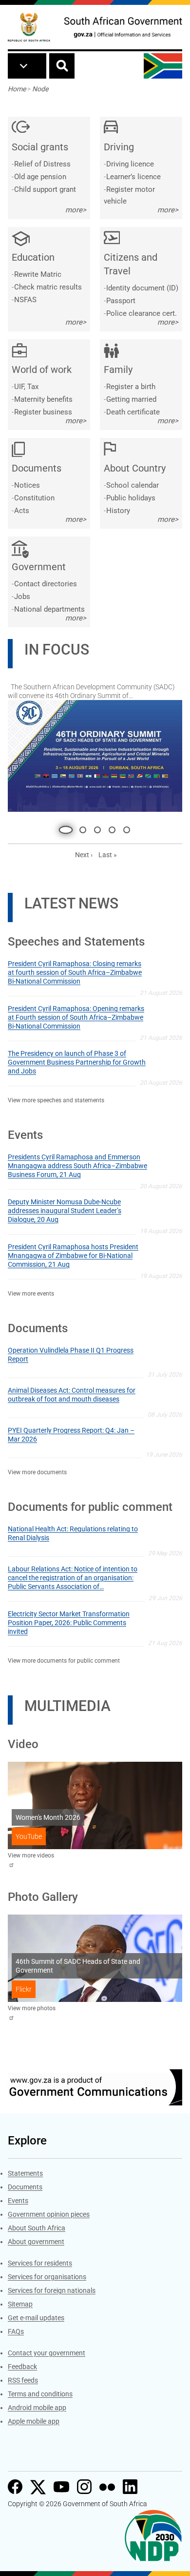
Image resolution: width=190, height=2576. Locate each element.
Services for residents (40, 2265)
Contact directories (46, 584)
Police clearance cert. (142, 313)
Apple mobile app (34, 2423)
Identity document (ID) (142, 288)
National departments (49, 609)
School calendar (133, 485)
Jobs (22, 597)
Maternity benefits (43, 399)
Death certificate (133, 412)
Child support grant (45, 189)
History (118, 511)
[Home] (29, 27)
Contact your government (47, 2355)
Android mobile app (37, 2410)
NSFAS (25, 300)
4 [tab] (112, 832)
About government (36, 2244)
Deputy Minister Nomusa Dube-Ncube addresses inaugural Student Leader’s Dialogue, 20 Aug (65, 1213)
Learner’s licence (133, 177)
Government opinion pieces (49, 2216)
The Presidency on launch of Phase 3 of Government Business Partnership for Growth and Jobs (77, 1064)
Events (18, 2203)
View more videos (31, 1857)
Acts (22, 511)
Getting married (131, 399)
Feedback (22, 2369)
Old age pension (40, 177)
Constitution (34, 498)
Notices (27, 485)
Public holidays (131, 498)
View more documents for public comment (64, 1663)
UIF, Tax (26, 387)
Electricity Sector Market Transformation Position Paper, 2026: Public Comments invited (69, 1625)
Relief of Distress (42, 164)
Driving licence (130, 164)
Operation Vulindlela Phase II (63, 691)
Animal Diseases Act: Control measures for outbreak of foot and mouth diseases (72, 1397)
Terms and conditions (40, 2396)
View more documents (37, 1474)
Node (40, 89)
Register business (43, 412)
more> (76, 210)
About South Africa (37, 2230)
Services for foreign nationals (52, 2292)
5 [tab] (127, 832)
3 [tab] (97, 832)
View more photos (32, 2010)
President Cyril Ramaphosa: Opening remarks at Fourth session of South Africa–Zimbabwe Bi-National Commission (76, 1019)
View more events (31, 1296)
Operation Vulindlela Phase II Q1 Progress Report (71, 1357)
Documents (25, 2189)
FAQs (16, 2333)
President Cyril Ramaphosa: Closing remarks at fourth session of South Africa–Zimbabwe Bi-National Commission (75, 974)
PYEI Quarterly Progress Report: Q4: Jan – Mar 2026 (71, 1437)
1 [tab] (63, 832)
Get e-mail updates (36, 2320)
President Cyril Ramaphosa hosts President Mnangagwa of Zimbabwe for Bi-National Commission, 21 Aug (73, 1257)
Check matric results (48, 287)
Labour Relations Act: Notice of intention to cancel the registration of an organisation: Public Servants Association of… (73, 1580)
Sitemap (20, 2306)
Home (17, 89)
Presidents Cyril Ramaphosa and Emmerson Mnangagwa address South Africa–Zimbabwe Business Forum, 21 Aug (77, 1168)
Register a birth (131, 387)
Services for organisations (47, 2279)
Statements (25, 2175)
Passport (121, 301)
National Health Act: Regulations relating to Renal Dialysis (73, 1535)
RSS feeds (23, 2382)
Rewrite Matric (38, 274)
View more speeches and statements (56, 1102)
